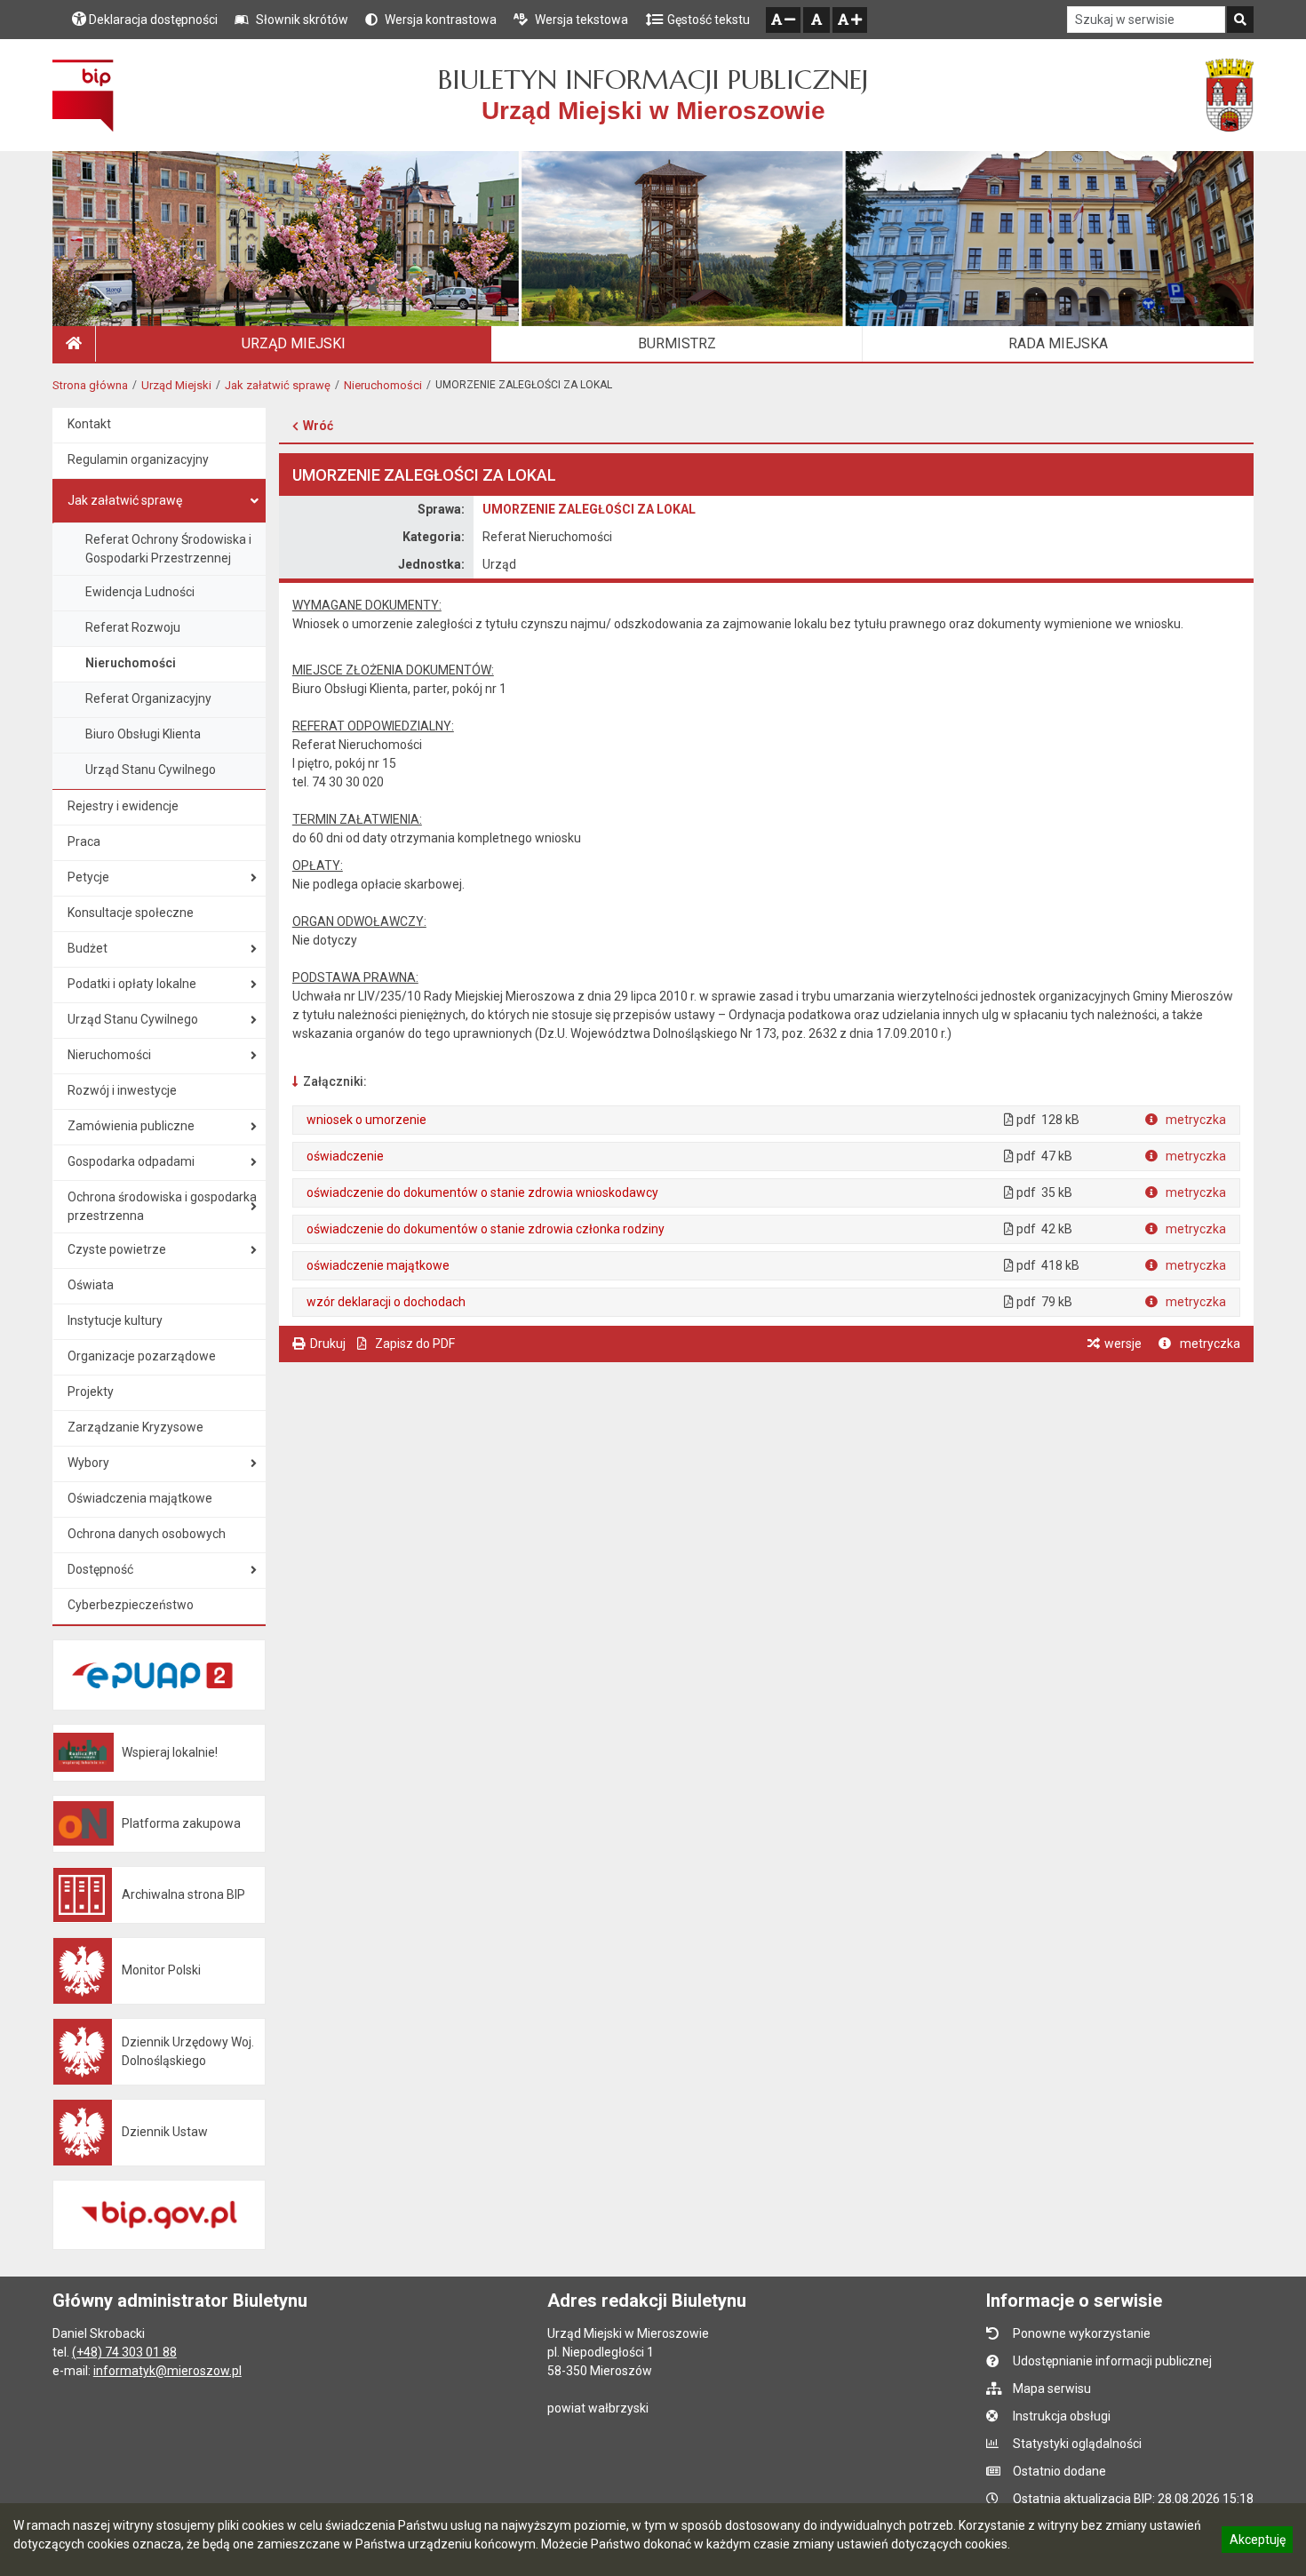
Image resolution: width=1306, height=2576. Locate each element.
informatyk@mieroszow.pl (167, 2371)
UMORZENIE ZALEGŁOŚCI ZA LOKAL (589, 509)
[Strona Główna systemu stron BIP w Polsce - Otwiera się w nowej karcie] (83, 95)
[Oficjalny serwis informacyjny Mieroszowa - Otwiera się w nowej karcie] (1230, 95)
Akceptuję (1257, 2542)
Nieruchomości (383, 385)
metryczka (1195, 1120)
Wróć (318, 426)
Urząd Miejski (176, 385)
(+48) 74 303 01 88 (124, 2352)
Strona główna (90, 385)
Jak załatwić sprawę (278, 385)
